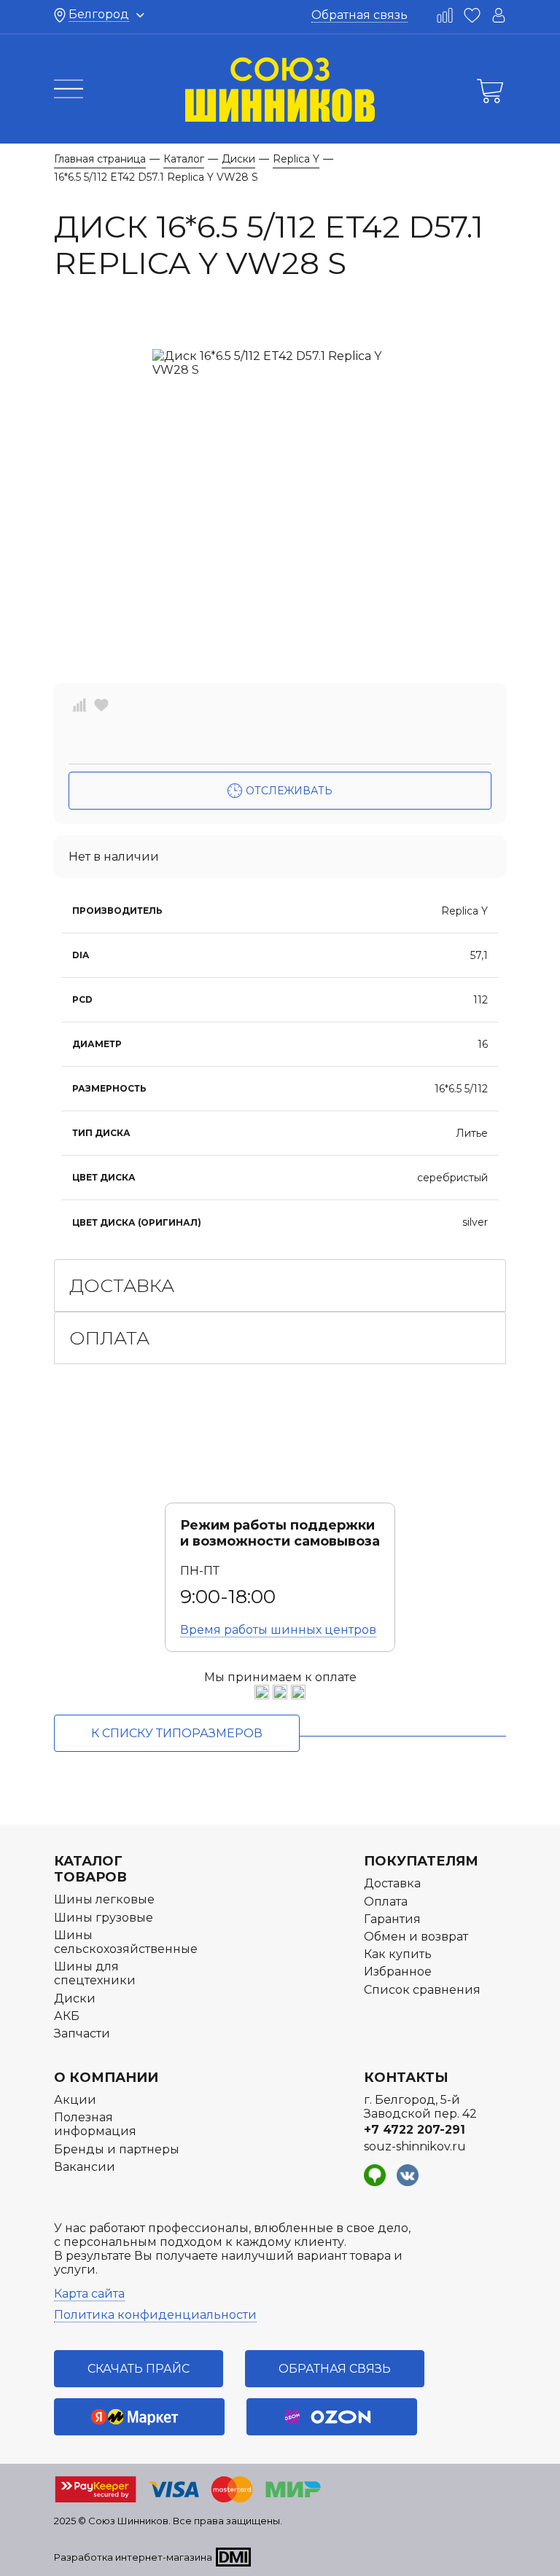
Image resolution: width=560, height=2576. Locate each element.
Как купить (398, 1954)
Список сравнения (422, 1990)
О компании (106, 2078)
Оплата (109, 1338)
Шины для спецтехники (95, 1973)
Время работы (278, 1630)
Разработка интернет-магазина (133, 2557)
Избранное (398, 1972)
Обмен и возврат (416, 1937)
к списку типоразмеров (177, 1733)
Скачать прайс (139, 2369)
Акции (75, 2100)
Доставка (122, 1285)
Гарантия (392, 1919)
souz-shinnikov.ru (415, 2146)
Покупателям (421, 1861)
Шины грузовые (104, 1918)
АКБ (67, 2016)
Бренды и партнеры (117, 2149)
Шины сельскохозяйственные (126, 1942)
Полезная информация (95, 2124)
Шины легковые (104, 1899)
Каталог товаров (90, 1869)
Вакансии (85, 2167)
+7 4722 (415, 2130)
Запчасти (82, 2033)
